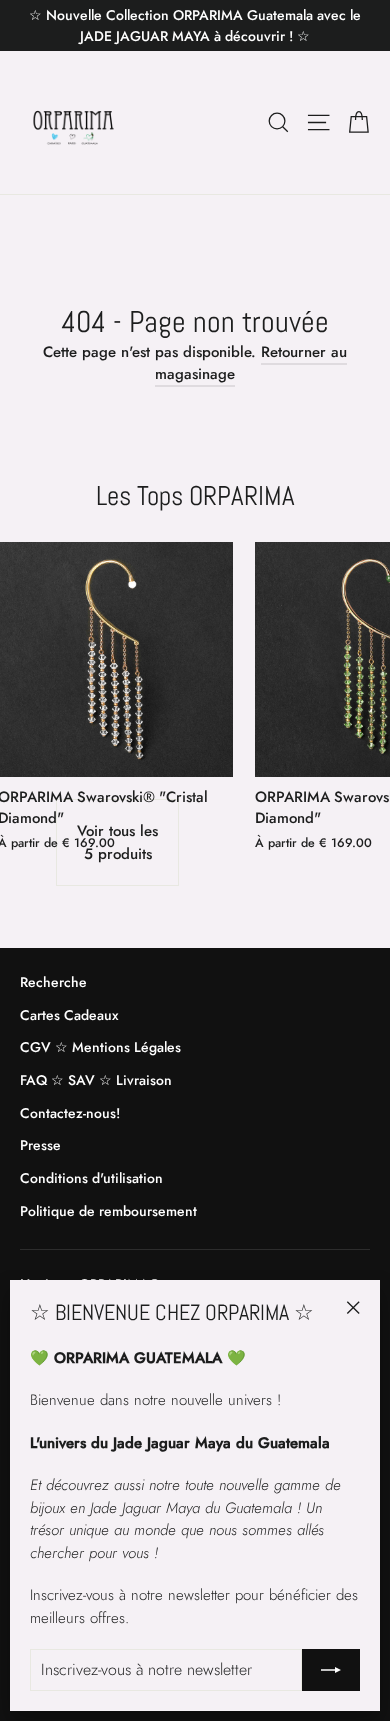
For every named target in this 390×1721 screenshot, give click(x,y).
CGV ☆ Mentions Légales (100, 1047)
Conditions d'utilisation (91, 1178)
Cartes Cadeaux (69, 1015)
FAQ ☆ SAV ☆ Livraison (96, 1080)
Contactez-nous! (70, 1113)
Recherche (53, 982)
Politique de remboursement (108, 1211)
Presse (40, 1145)
